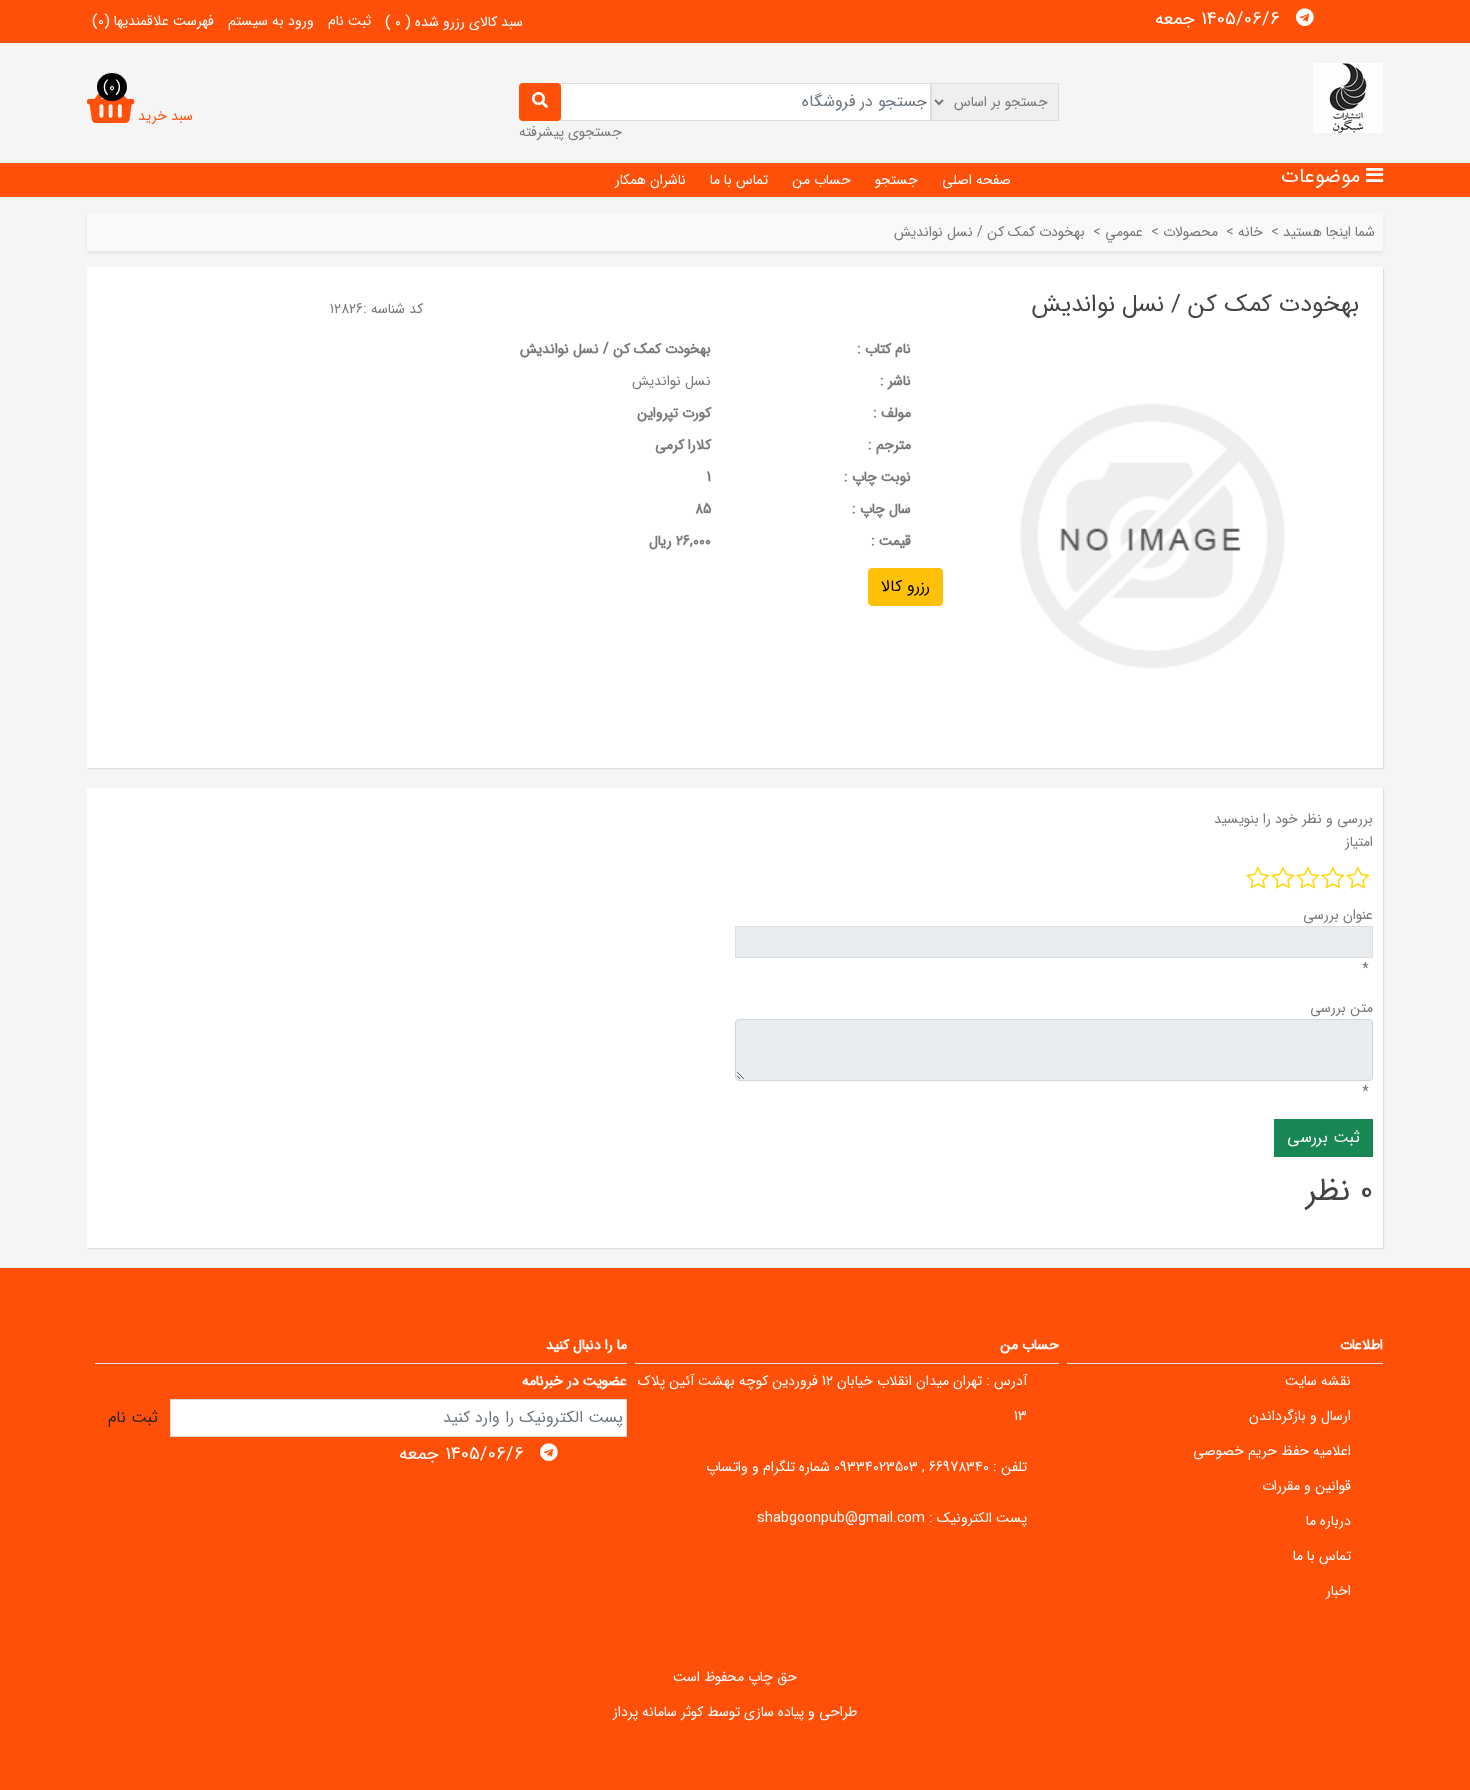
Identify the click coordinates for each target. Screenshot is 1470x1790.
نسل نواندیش (671, 381)
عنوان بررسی (1338, 915)
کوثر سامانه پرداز (658, 1712)
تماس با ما (739, 180)
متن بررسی (1341, 1008)
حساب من (821, 180)
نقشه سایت (1318, 1381)
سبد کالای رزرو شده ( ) (454, 22)
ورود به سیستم (271, 21)
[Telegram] (1305, 18)
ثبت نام (349, 21)
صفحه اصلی (976, 180)
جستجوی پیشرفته (570, 132)
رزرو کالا (905, 586)
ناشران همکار (650, 180)
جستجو (896, 180)
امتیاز (1359, 842)
